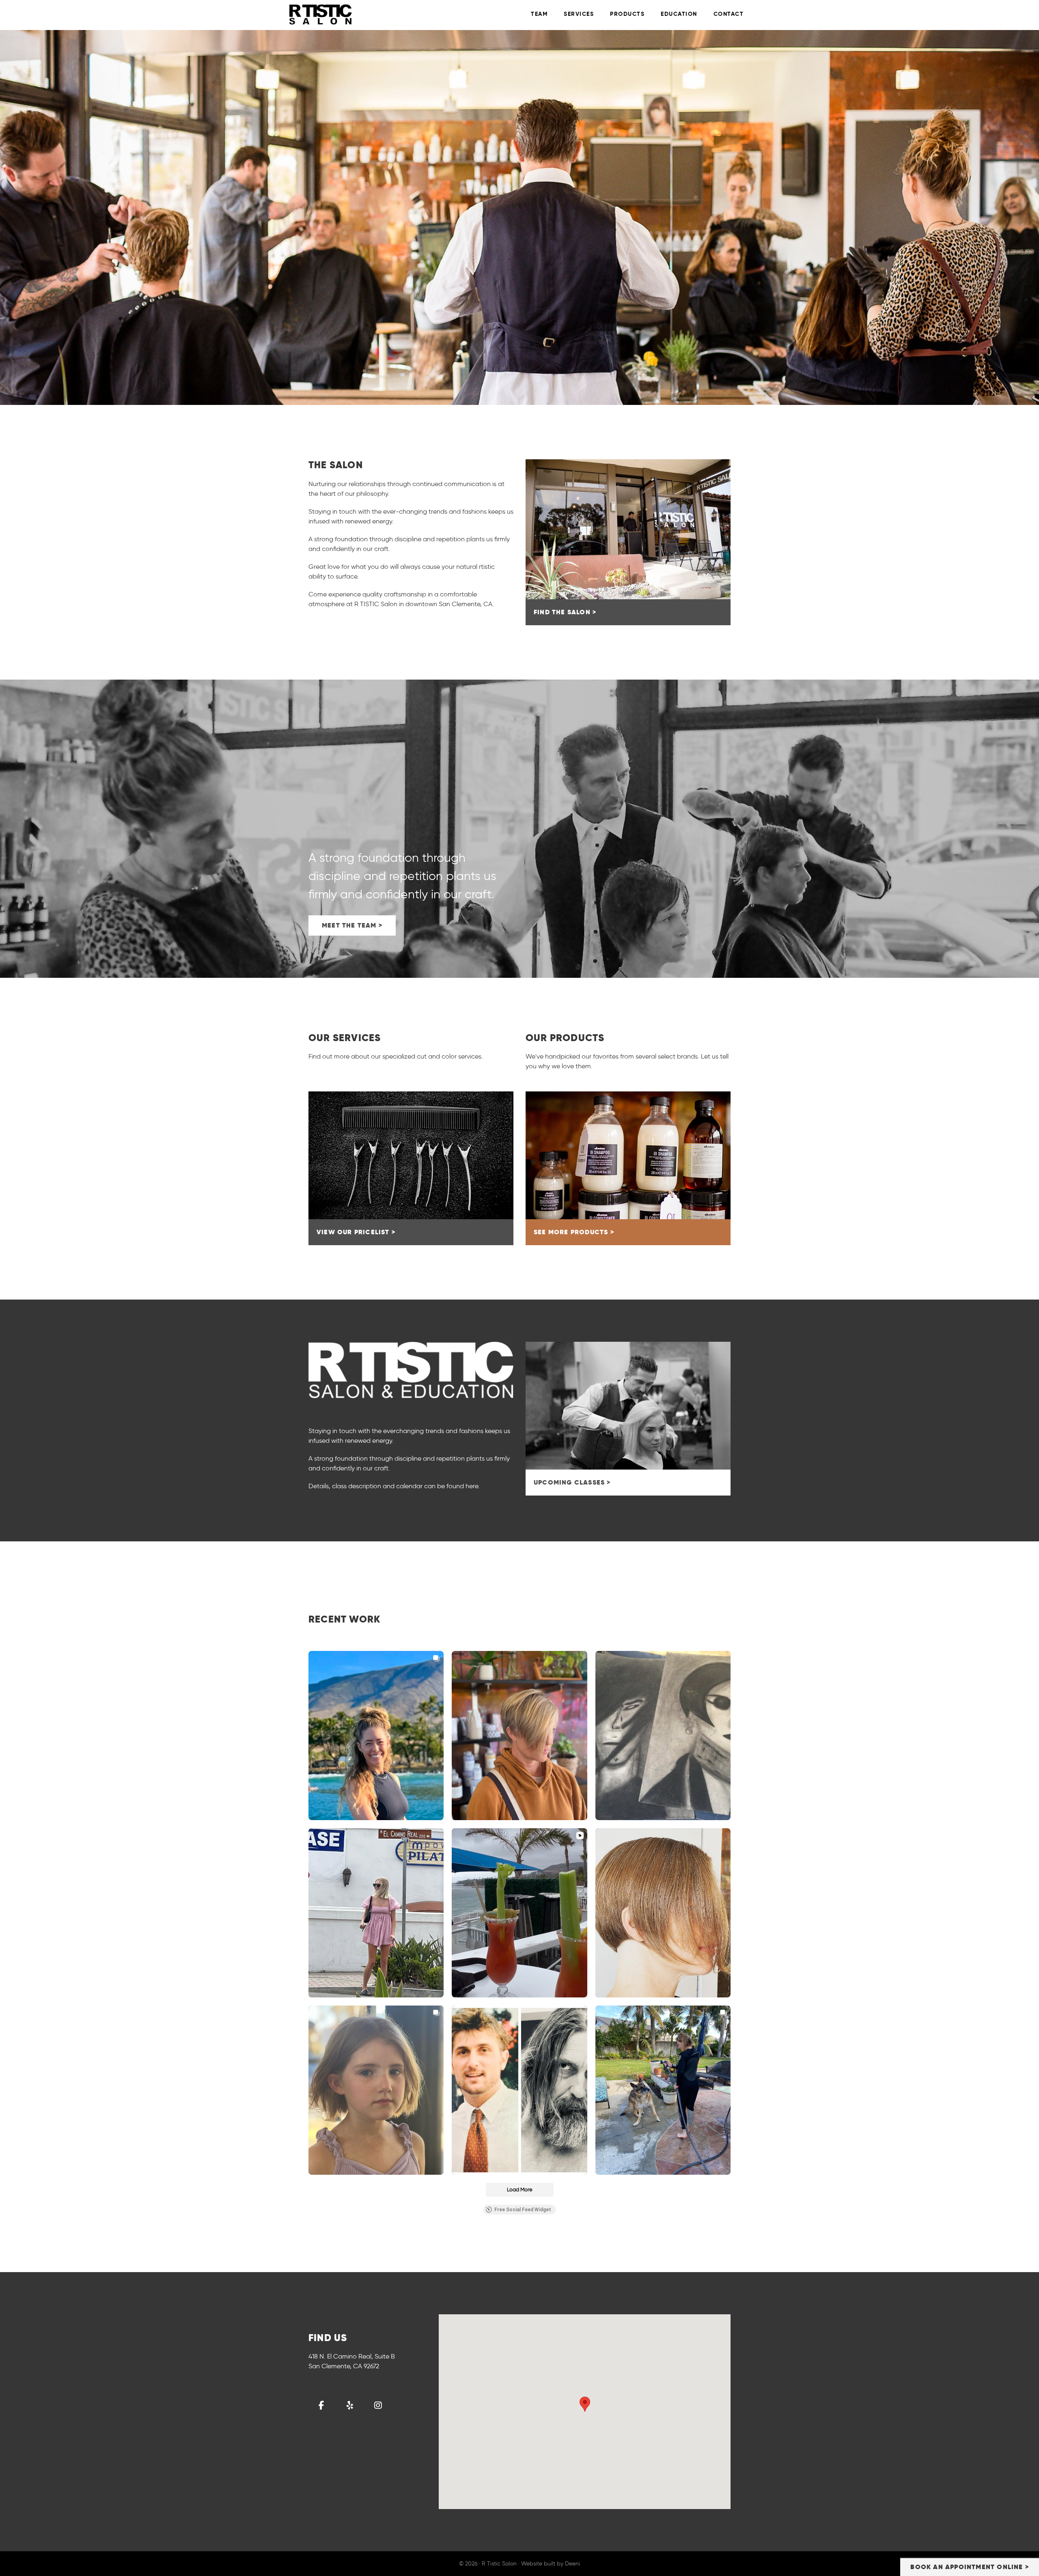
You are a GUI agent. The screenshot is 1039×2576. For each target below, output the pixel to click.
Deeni (572, 2564)
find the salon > (565, 612)
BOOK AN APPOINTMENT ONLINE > (970, 2567)
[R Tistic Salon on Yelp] (350, 2405)
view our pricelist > (356, 1232)
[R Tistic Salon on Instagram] (378, 2405)
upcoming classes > (572, 1482)
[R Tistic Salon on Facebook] (321, 2405)
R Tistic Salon (361, 14)
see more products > (574, 1232)
